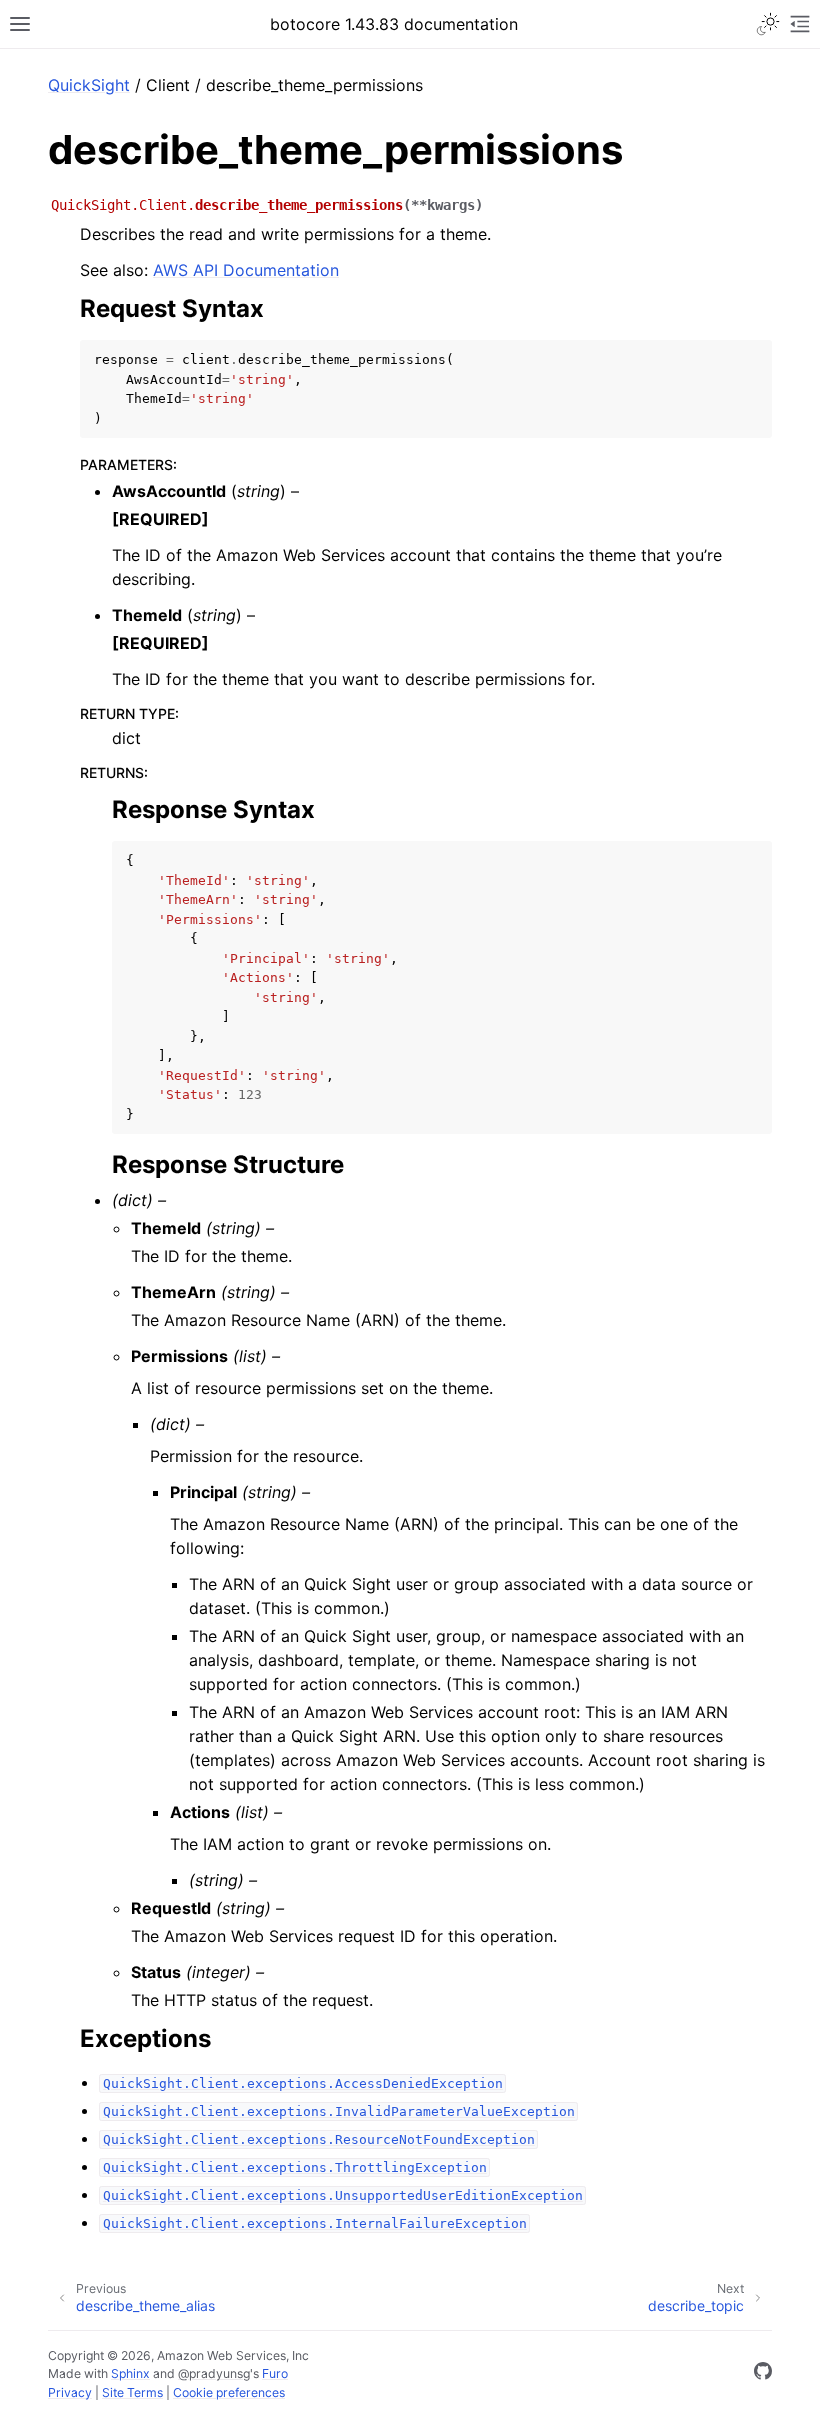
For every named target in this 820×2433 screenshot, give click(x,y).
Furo (275, 2373)
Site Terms (132, 2392)
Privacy (70, 2392)
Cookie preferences (229, 2392)
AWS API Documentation (246, 270)
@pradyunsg (214, 2373)
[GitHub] (763, 2374)
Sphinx (130, 2373)
